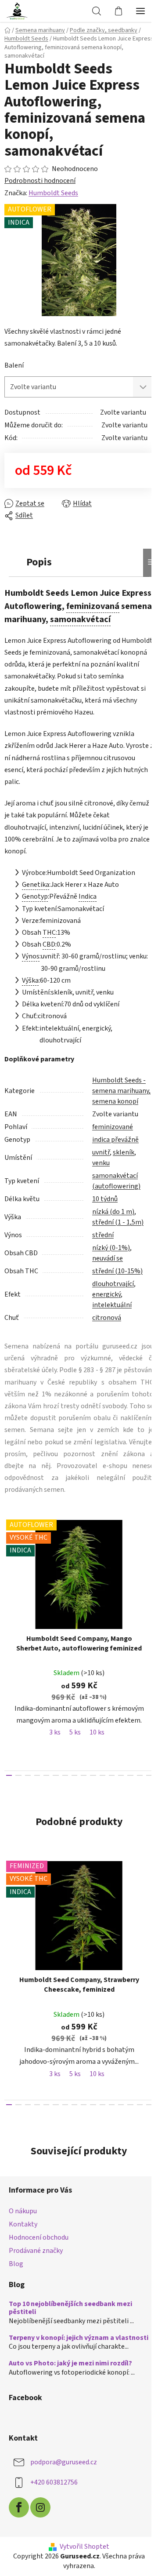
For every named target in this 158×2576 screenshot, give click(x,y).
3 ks (55, 1732)
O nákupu (23, 2211)
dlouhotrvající (113, 1284)
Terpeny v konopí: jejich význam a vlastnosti (79, 2338)
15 (149, 1775)
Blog (16, 2264)
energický (106, 1294)
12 (121, 1775)
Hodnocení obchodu (39, 2237)
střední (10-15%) (117, 1271)
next (149, 1576)
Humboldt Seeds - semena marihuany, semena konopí (121, 1091)
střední (103, 1235)
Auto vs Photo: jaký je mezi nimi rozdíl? (70, 2364)
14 (140, 1775)
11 (112, 1775)
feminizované (113, 1127)
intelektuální (112, 1305)
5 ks (75, 1732)
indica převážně (115, 1140)
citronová (107, 1318)
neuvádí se (108, 1258)
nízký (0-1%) (111, 1248)
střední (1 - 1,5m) (118, 1222)
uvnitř (101, 1152)
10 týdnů (105, 1199)
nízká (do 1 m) (113, 1212)
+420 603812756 (54, 2482)
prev (9, 1576)
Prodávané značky (36, 2251)
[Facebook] (19, 2507)
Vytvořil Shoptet (84, 2547)
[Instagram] (40, 2507)
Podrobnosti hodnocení (40, 181)
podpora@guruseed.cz (64, 2462)
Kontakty (23, 2224)
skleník (124, 1152)
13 (130, 1775)
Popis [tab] (39, 562)
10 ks (97, 1732)
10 (102, 1775)
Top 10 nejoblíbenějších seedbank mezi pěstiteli (70, 2308)
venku (101, 1163)
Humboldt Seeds (53, 193)
